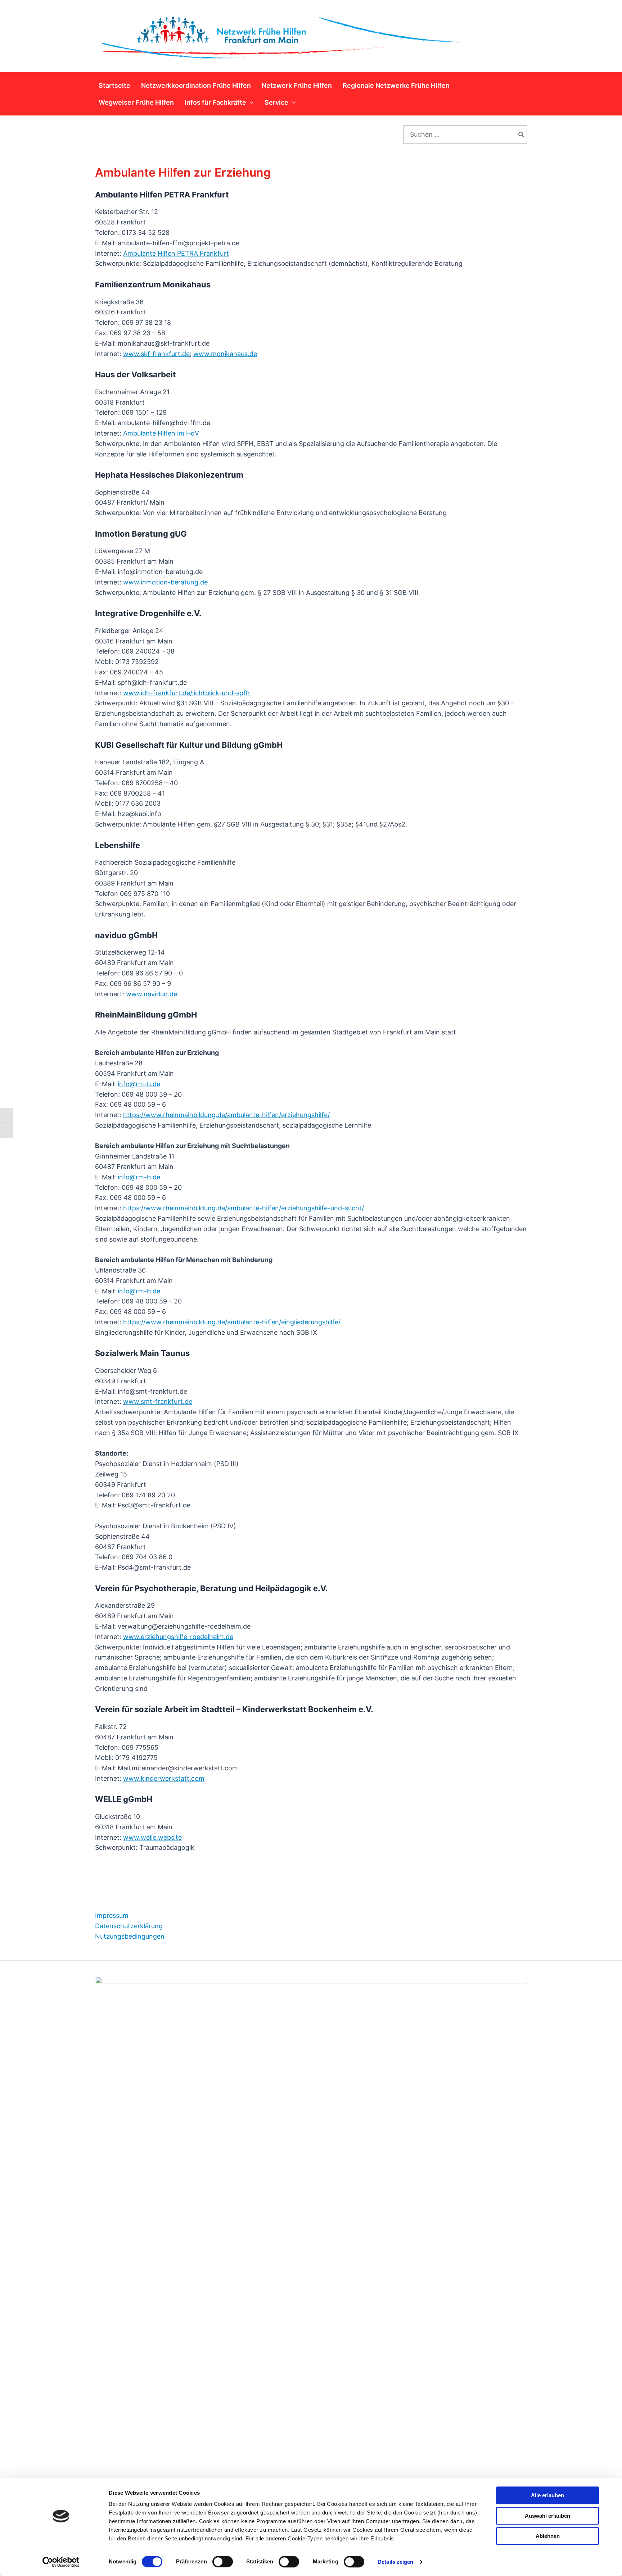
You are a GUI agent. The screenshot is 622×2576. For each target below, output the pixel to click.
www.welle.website (152, 1837)
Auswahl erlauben (547, 2516)
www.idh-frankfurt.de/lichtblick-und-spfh (186, 693)
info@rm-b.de (139, 1084)
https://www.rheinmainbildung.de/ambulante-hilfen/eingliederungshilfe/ (232, 1322)
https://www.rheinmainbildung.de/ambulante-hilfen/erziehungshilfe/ (226, 1115)
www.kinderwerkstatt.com (164, 1778)
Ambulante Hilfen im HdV (161, 433)
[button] (250, 102)
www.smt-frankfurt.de (158, 1401)
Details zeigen (395, 2562)
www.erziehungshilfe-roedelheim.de (178, 1637)
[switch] (223, 2562)
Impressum (112, 1915)
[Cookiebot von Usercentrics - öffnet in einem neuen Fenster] (61, 2562)
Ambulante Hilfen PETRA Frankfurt (176, 253)
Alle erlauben (547, 2495)
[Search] (522, 135)
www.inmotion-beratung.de (165, 582)
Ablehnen (548, 2536)
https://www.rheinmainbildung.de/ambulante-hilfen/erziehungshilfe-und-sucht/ (244, 1208)
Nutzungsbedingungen (130, 1936)
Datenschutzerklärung (129, 1926)
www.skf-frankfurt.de (156, 354)
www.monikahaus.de (225, 354)
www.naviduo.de (152, 994)
